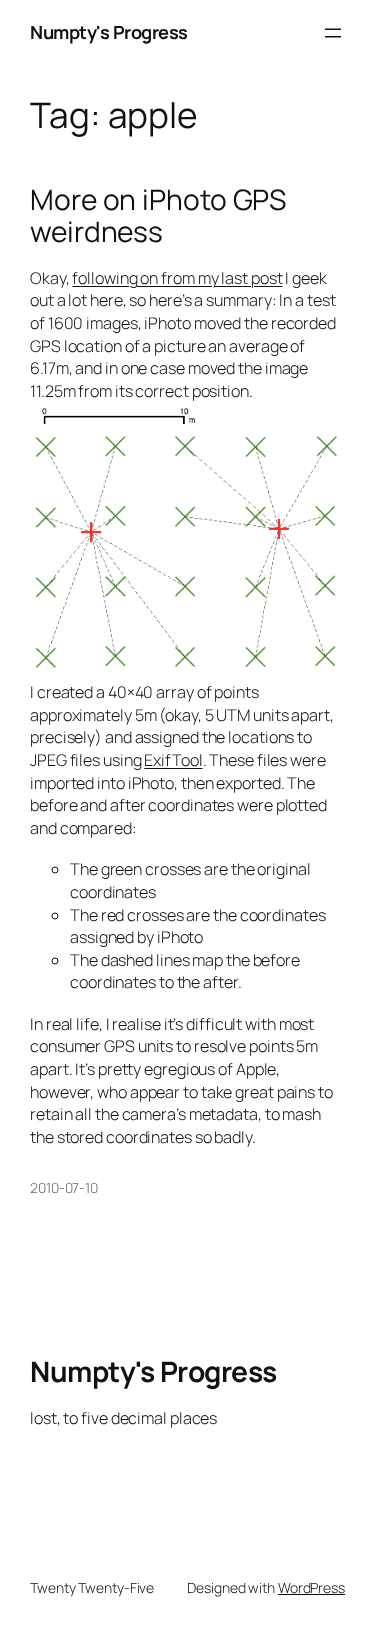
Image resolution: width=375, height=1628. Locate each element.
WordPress (311, 1587)
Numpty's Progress (109, 32)
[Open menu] (333, 33)
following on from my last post (177, 278)
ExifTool (173, 760)
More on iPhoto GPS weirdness (158, 215)
